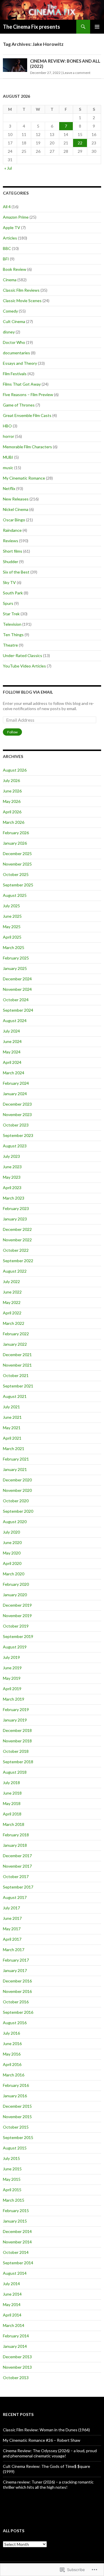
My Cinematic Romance (24, 478)
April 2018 (12, 1814)
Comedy (10, 311)
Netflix (9, 488)
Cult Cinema (14, 321)
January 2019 (15, 1720)
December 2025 (17, 853)
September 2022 (18, 1261)
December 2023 (17, 1104)
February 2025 (16, 958)
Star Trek (11, 614)
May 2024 (12, 1052)
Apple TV (12, 227)
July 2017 (11, 1908)
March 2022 (14, 1323)
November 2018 (17, 1741)
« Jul (8, 168)
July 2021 (11, 1407)
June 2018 (12, 1793)
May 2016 (12, 2054)
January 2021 (15, 1469)
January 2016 (15, 2096)
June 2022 (12, 1292)
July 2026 (11, 780)
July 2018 (11, 1783)
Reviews (11, 541)
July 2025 (11, 906)
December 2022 (17, 1229)
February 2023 (16, 1208)
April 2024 (12, 1062)
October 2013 (16, 2378)
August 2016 (15, 2023)
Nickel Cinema (16, 509)
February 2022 (16, 1334)
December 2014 (17, 2231)
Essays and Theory (20, 363)
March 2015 (14, 2200)
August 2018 (15, 1772)
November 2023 (17, 1114)
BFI (6, 259)
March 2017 (14, 1950)
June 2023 (12, 1167)
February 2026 (16, 833)
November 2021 (17, 1365)
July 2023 (11, 1156)
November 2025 (17, 864)
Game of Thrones (19, 405)
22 (80, 143)
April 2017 (12, 1939)
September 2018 (18, 1762)
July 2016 (11, 2033)
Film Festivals (15, 374)
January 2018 (15, 1845)
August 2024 (15, 1021)
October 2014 (16, 2252)
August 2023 (15, 1146)
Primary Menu (97, 27)
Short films (13, 551)
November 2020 (17, 1490)
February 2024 (16, 1083)
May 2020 (12, 1553)
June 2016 (12, 2043)
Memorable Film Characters (27, 447)
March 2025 (14, 947)
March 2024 (14, 1073)
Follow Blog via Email (28, 692)
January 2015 (15, 2221)
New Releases (16, 499)
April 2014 (12, 2315)
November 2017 (17, 1866)
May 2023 (12, 1177)
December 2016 (17, 1981)
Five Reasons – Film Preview (28, 394)
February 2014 (16, 2336)
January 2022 (15, 1344)
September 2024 (18, 1010)
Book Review (15, 269)
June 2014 (12, 2294)
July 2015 (11, 2158)
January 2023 (15, 1219)
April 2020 (12, 1563)
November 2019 (17, 1616)
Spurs (8, 603)
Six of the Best (16, 572)
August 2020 (15, 1522)
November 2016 (17, 1991)
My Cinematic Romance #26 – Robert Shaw (42, 2440)
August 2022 (15, 1271)
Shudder (11, 562)
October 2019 (16, 1626)
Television (12, 624)
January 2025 (15, 968)
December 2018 (17, 1730)
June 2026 (12, 791)
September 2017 (18, 1887)
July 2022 (11, 1281)
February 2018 (16, 1835)
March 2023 (14, 1198)
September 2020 (18, 1511)
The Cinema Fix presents (31, 27)
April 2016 (12, 2064)
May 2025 (12, 927)
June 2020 (12, 1542)
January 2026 (15, 843)
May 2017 (12, 1929)
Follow (12, 732)
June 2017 (12, 1918)
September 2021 (18, 1386)
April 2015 (12, 2190)
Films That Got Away (22, 384)
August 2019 (15, 1647)
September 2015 (18, 2137)
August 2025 (15, 895)
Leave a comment (77, 73)
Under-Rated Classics (23, 655)
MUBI (8, 457)
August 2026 (15, 770)
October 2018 (16, 1751)
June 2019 (12, 1668)
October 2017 (16, 1876)
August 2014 (15, 2273)
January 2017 (15, 1970)
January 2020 (15, 1595)
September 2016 (18, 2012)
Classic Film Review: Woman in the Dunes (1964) (46, 2430)
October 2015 (16, 2127)
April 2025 (12, 937)
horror (9, 436)
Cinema (10, 280)
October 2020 (16, 1501)
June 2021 (12, 1417)
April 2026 (12, 812)
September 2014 (18, 2263)
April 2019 (12, 1689)
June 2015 (12, 2169)
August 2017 (15, 1897)
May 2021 (12, 1428)
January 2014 (15, 2346)
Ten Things (13, 635)
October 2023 (16, 1125)
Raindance (12, 530)
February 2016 (16, 2085)
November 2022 (17, 1240)
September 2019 (18, 1636)
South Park (13, 593)
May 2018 (12, 1803)
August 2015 (15, 2148)
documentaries (16, 353)
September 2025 (18, 885)
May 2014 (12, 2304)
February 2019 (16, 1709)
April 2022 (12, 1313)
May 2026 (12, 801)
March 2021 (14, 1448)
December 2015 (17, 2106)
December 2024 (17, 979)
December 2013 (17, 2357)
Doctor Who (14, 342)
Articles (10, 238)
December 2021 (17, 1355)
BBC (7, 248)
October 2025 (16, 874)
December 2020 (17, 1480)
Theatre (10, 645)
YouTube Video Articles (24, 666)
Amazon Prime (16, 217)
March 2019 (14, 1699)
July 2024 (11, 1031)
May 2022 (12, 1302)
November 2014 (17, 2242)
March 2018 (14, 1824)
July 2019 (11, 1657)
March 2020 (14, 1574)
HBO (7, 426)
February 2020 (16, 1584)
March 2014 (14, 2325)
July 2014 (11, 2284)
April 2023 (12, 1188)
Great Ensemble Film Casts (27, 415)
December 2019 (17, 1605)
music (8, 468)
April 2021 (12, 1438)
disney (9, 332)
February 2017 (16, 1960)
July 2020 (11, 1532)
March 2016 (14, 2075)
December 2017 (17, 1856)
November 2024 (17, 989)
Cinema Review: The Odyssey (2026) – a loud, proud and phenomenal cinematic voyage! (50, 2453)
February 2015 (16, 2211)
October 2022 (16, 1250)
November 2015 (17, 2117)
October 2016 (16, 2002)
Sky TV (9, 582)
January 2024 (15, 1094)
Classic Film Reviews (21, 290)
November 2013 (17, 2367)
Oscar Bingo (14, 520)
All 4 (7, 207)
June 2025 (12, 916)
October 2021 (16, 1375)
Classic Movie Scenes (22, 301)
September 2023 (18, 1135)
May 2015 (12, 2179)
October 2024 (16, 1000)
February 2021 (16, 1459)
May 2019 (12, 1678)
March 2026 (14, 822)
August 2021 (15, 1396)
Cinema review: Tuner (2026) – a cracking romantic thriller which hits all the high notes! (48, 2485)
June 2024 (12, 1041)
